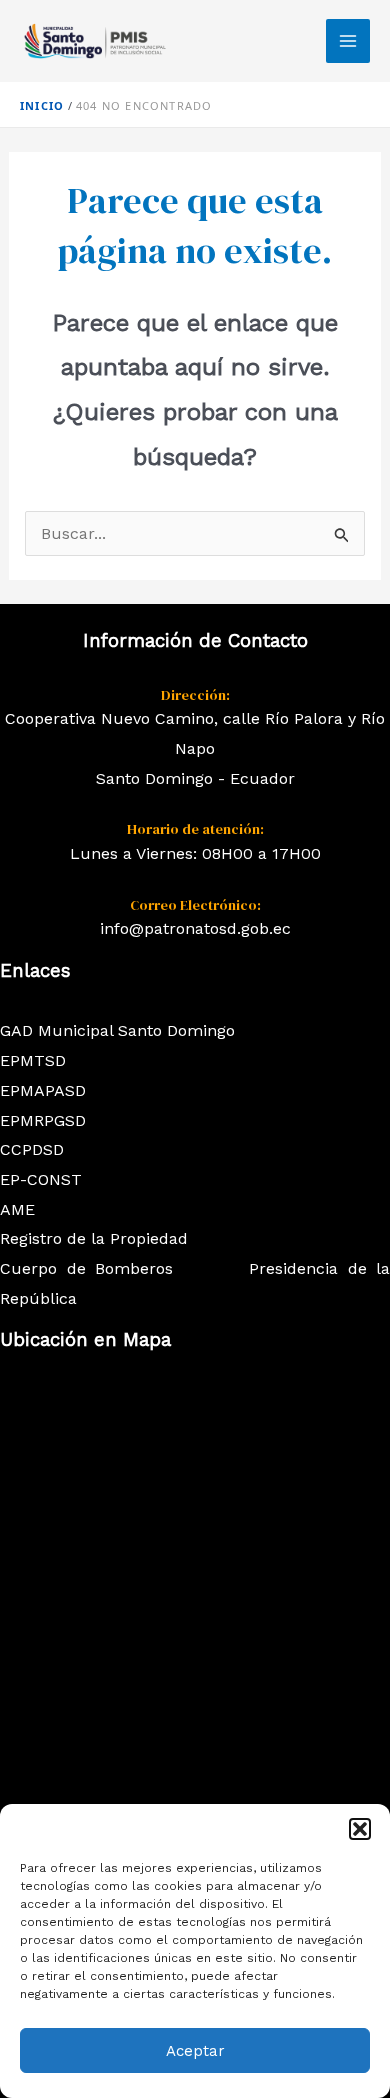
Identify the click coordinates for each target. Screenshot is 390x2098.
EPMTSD (33, 1060)
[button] (360, 1829)
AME (17, 1209)
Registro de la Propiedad (94, 1238)
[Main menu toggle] (348, 41)
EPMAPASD (43, 1090)
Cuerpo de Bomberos (86, 1268)
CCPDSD (32, 1149)
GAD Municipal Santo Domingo (117, 1030)
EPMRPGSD (43, 1120)
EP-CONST (41, 1179)
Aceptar (195, 2051)
